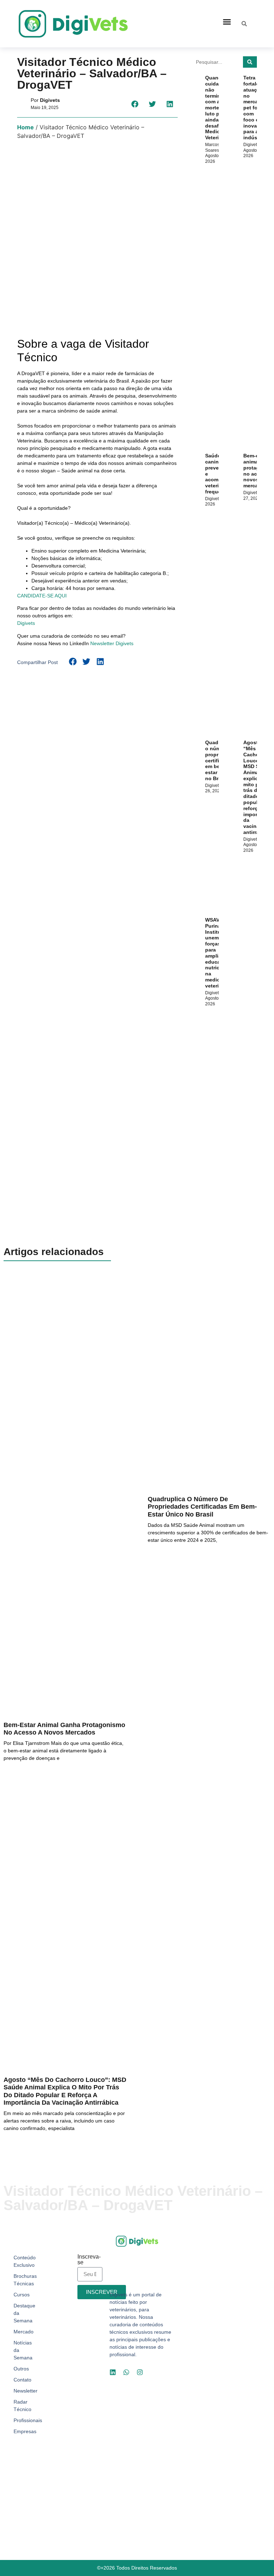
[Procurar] (250, 62)
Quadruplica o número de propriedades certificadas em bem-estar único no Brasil (202, 1507)
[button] (227, 22)
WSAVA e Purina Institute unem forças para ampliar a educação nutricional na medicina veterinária (218, 953)
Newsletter (26, 2391)
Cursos (22, 2295)
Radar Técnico (22, 2406)
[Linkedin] (113, 2372)
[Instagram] (140, 2372)
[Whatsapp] (126, 2372)
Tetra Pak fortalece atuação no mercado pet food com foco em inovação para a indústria (255, 108)
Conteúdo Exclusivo (25, 2261)
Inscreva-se (89, 2260)
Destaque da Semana (24, 2313)
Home (26, 127)
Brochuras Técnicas (25, 2280)
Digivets (26, 623)
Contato (22, 2380)
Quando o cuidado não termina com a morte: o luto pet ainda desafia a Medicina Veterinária (218, 108)
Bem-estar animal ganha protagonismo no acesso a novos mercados (64, 1729)
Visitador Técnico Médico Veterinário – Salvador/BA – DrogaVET (92, 73)
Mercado (24, 2332)
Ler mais (15, 1776)
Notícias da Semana (23, 2350)
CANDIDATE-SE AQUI (42, 596)
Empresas (25, 2431)
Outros (21, 2369)
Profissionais (26, 2420)
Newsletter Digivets (112, 643)
